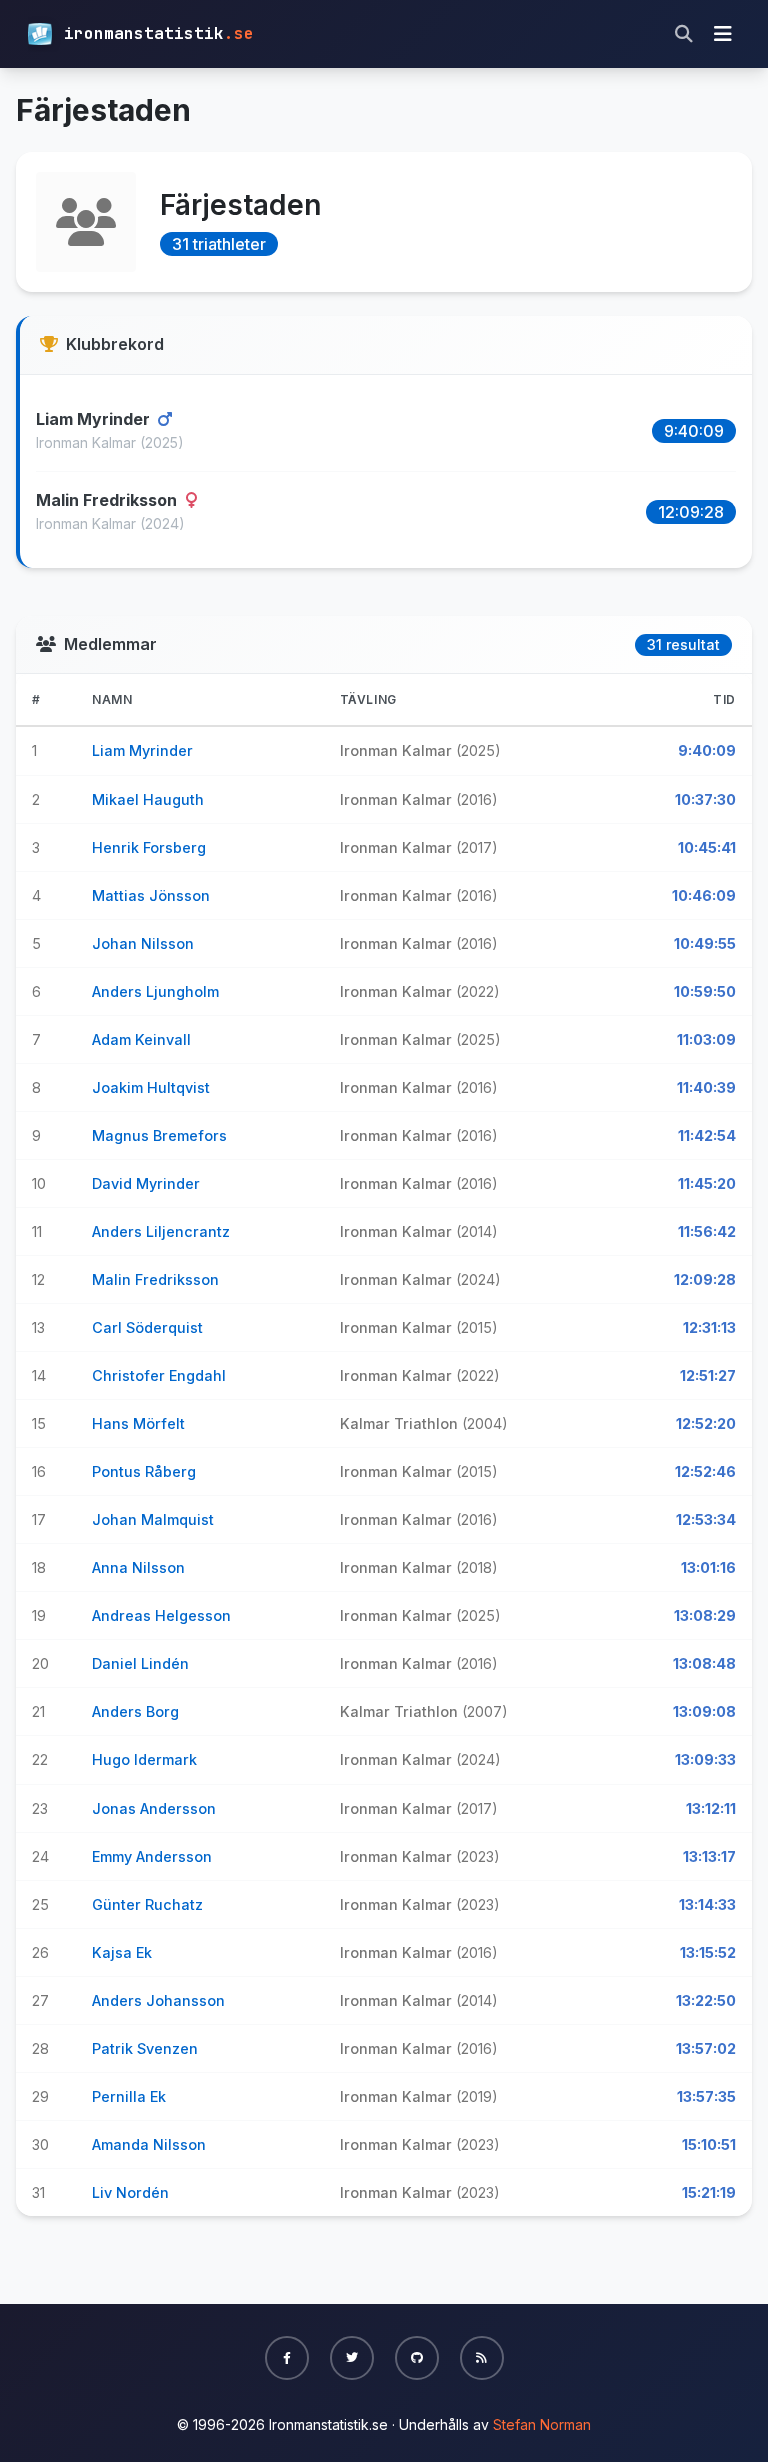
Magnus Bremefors (159, 1135)
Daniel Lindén (140, 1663)
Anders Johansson (158, 2000)
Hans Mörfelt (138, 1423)
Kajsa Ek (122, 1952)
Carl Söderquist (147, 1327)
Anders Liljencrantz (161, 1231)
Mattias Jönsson (151, 895)
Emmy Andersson (152, 1856)
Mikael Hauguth (148, 799)
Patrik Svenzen (145, 2048)
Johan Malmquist (153, 1519)
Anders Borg (135, 1711)
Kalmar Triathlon (401, 1423)
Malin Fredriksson (108, 500)
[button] (287, 2358)
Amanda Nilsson (149, 2144)
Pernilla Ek (129, 2096)
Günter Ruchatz (147, 1904)
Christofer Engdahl (159, 1375)
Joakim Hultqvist (151, 1087)
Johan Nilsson (143, 943)
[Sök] (684, 34)
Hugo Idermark (144, 1759)
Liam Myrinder (95, 419)
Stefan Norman (542, 2424)
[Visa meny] (723, 34)
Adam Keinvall (141, 1039)
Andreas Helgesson (161, 1615)
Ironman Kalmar (88, 442)
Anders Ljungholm (155, 991)
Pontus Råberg (144, 1471)
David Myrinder (146, 1183)
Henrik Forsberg (149, 847)
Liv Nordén (130, 2192)
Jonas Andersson (154, 1808)
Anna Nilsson (138, 1567)
